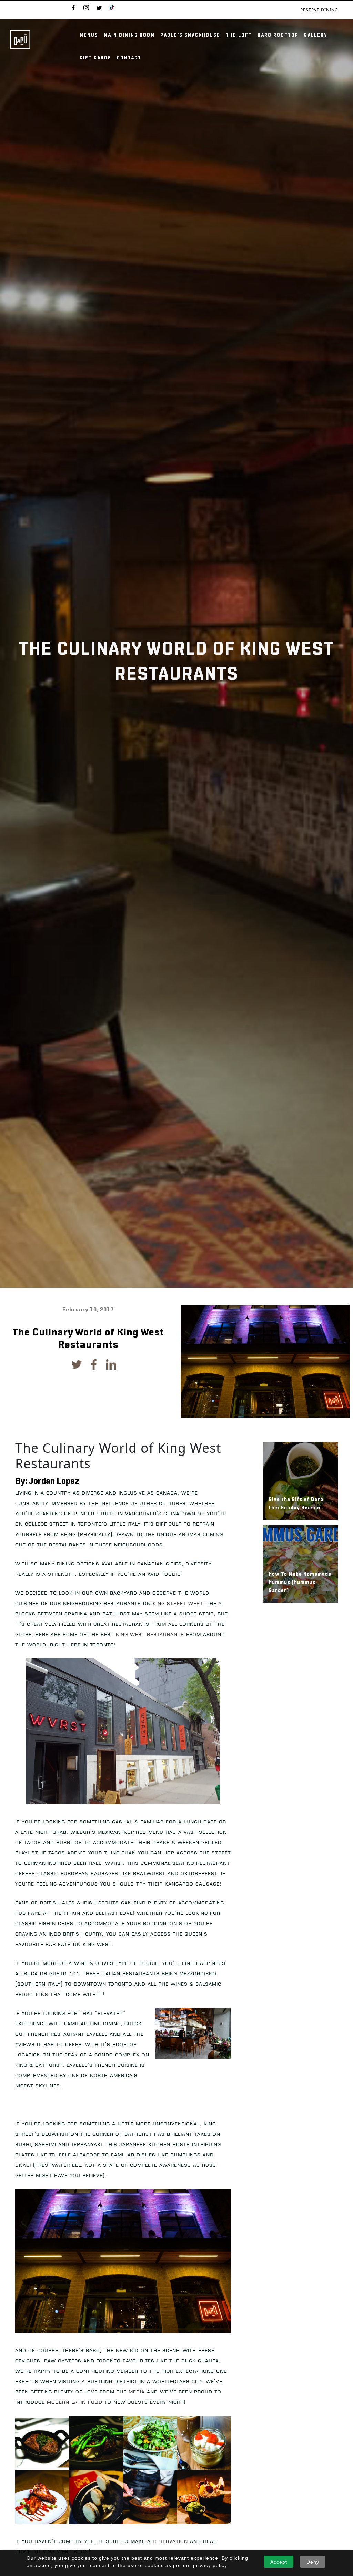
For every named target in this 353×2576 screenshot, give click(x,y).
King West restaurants (150, 1634)
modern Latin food (75, 2402)
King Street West (178, 1603)
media (137, 2392)
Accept (279, 2562)
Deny (313, 2562)
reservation (170, 2541)
